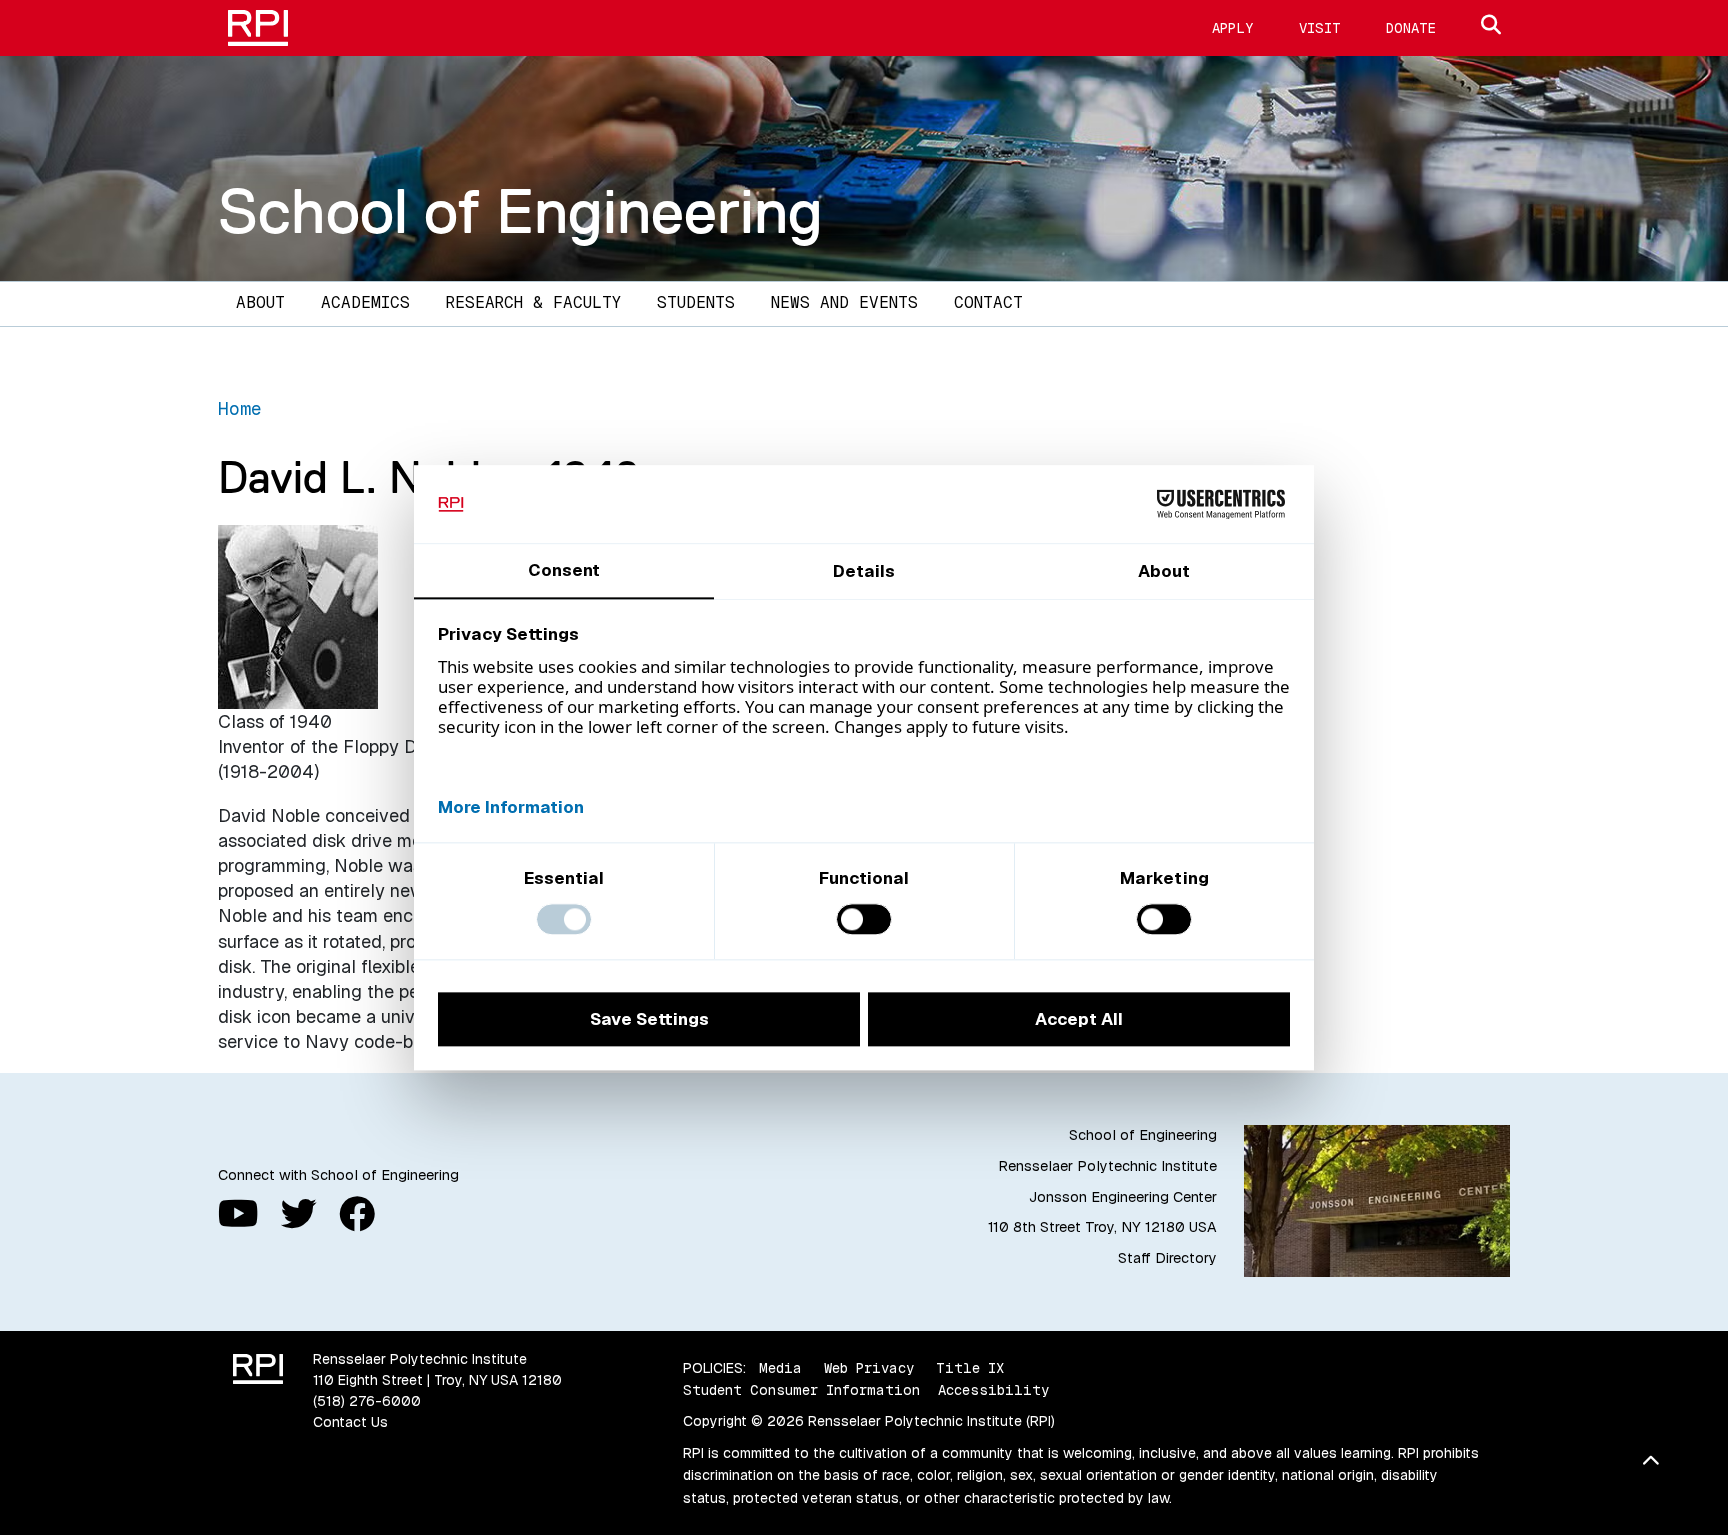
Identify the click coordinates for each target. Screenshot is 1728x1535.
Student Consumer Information (801, 1390)
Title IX (970, 1368)
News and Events (844, 302)
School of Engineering (520, 211)
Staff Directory (1167, 1258)
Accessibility (993, 1390)
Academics (365, 302)
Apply (1233, 28)
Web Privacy (869, 1368)
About (260, 302)
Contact (988, 302)
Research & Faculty (533, 302)
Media (780, 1368)
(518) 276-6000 (367, 1401)
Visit (1320, 28)
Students (696, 302)
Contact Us (350, 1422)
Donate (1411, 28)
